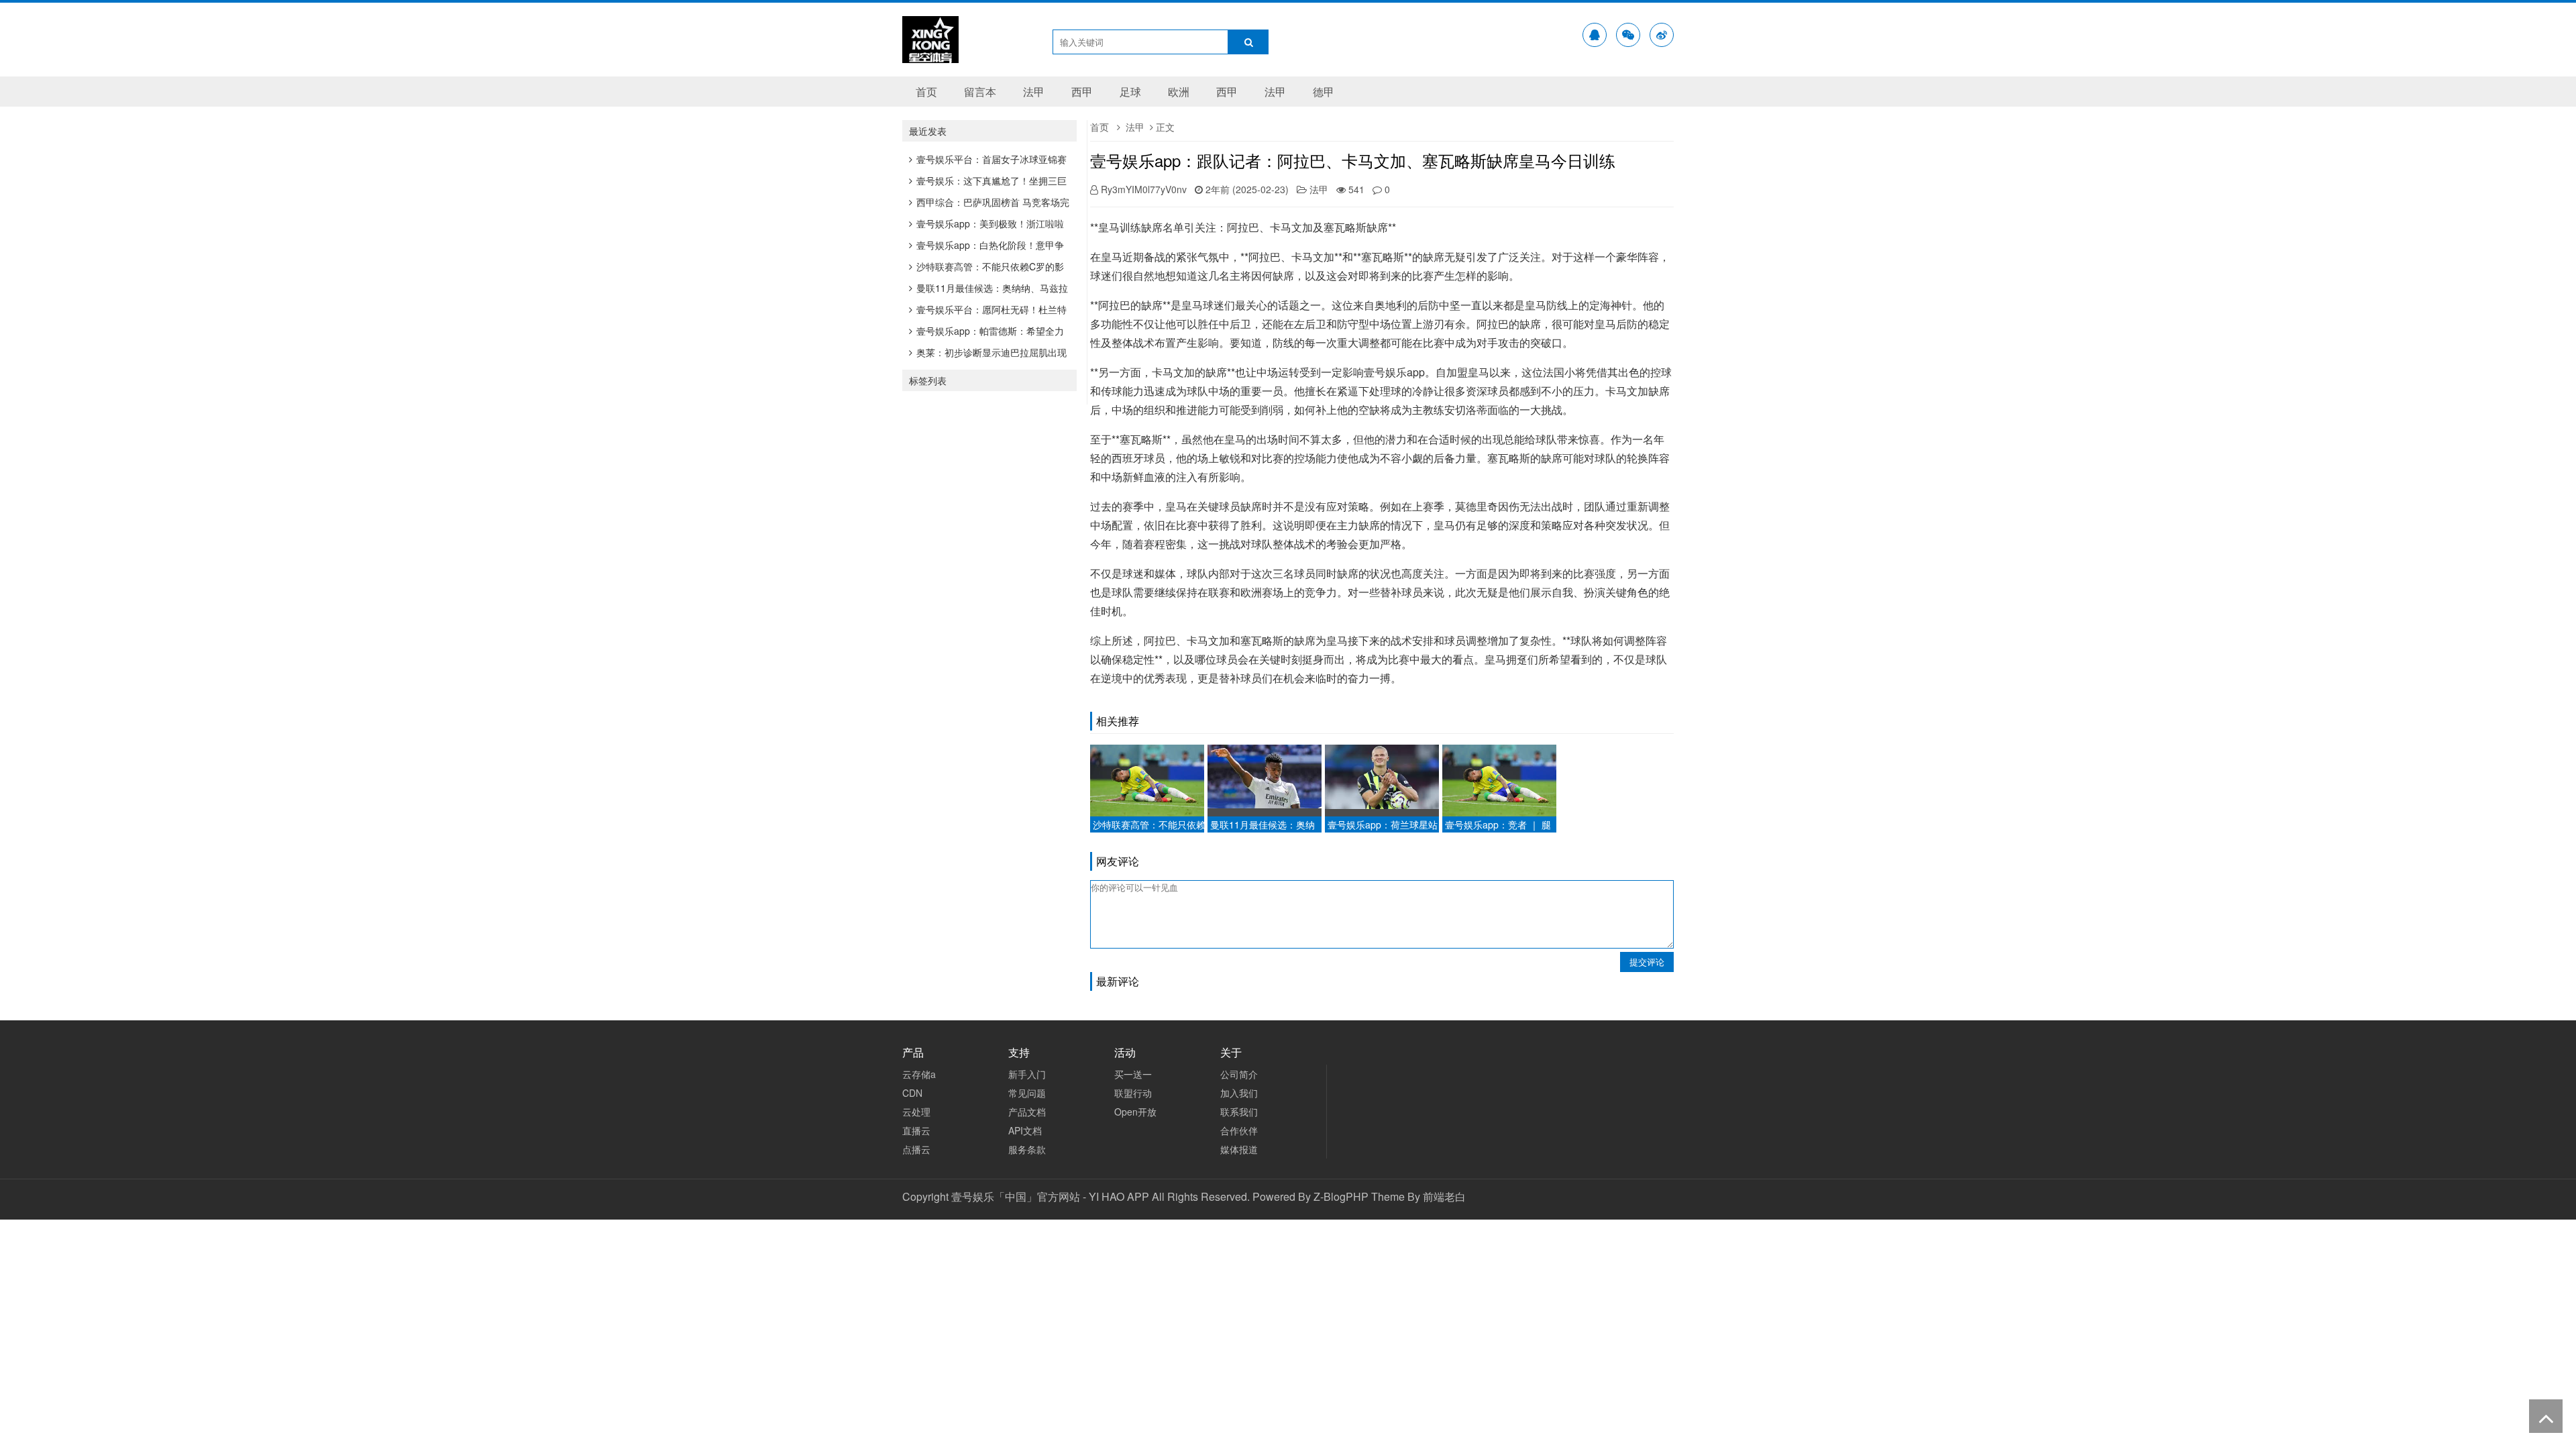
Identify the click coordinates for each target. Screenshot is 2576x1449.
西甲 (1082, 92)
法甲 (1034, 92)
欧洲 (1179, 92)
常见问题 (1027, 1093)
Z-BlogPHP (1341, 1196)
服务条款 (1027, 1149)
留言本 (980, 92)
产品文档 (1027, 1112)
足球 (1130, 92)
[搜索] (1248, 42)
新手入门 (1027, 1074)
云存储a (919, 1074)
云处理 (916, 1112)
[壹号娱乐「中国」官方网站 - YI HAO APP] (930, 54)
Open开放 (1135, 1112)
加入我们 (1239, 1093)
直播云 (916, 1130)
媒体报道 (1239, 1149)
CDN (912, 1093)
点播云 (916, 1149)
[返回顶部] (2546, 1416)
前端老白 (1444, 1196)
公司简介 (1239, 1074)
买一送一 (1133, 1074)
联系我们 (1239, 1112)
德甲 (1324, 92)
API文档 (1025, 1130)
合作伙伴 (1239, 1130)
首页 (926, 92)
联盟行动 (1133, 1093)
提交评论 (1647, 962)
